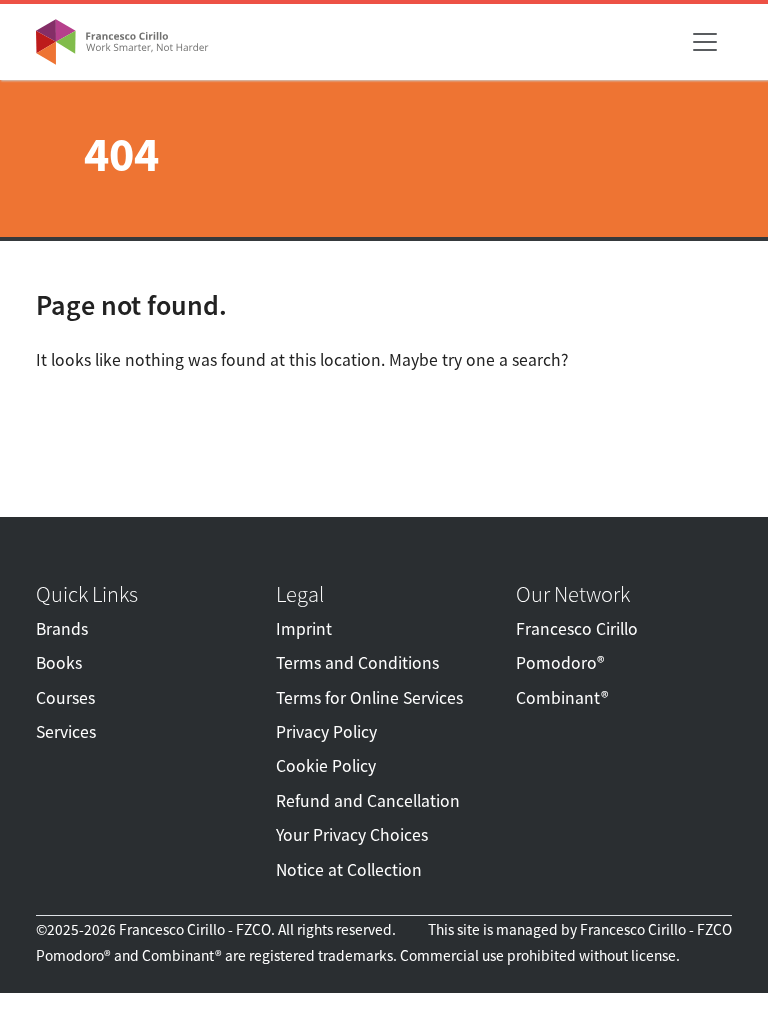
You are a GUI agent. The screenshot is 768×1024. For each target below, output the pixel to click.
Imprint (304, 629)
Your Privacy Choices (352, 835)
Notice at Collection (349, 870)
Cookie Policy (326, 766)
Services (66, 732)
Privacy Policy (326, 732)
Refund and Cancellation (368, 801)
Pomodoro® (560, 663)
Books (59, 663)
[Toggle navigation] (705, 42)
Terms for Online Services (369, 698)
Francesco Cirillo (577, 629)
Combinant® (562, 698)
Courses (65, 698)
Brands (62, 629)
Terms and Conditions (357, 663)
